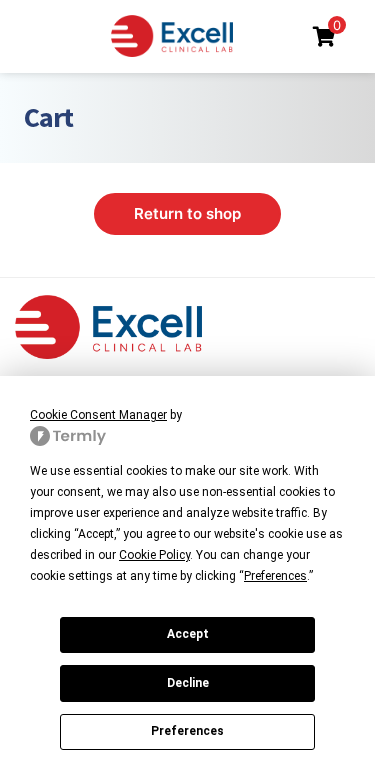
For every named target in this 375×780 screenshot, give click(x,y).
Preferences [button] (275, 576)
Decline (188, 683)
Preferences (187, 731)
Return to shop (187, 213)
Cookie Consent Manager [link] (98, 415)
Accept (188, 634)
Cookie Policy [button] (154, 555)
